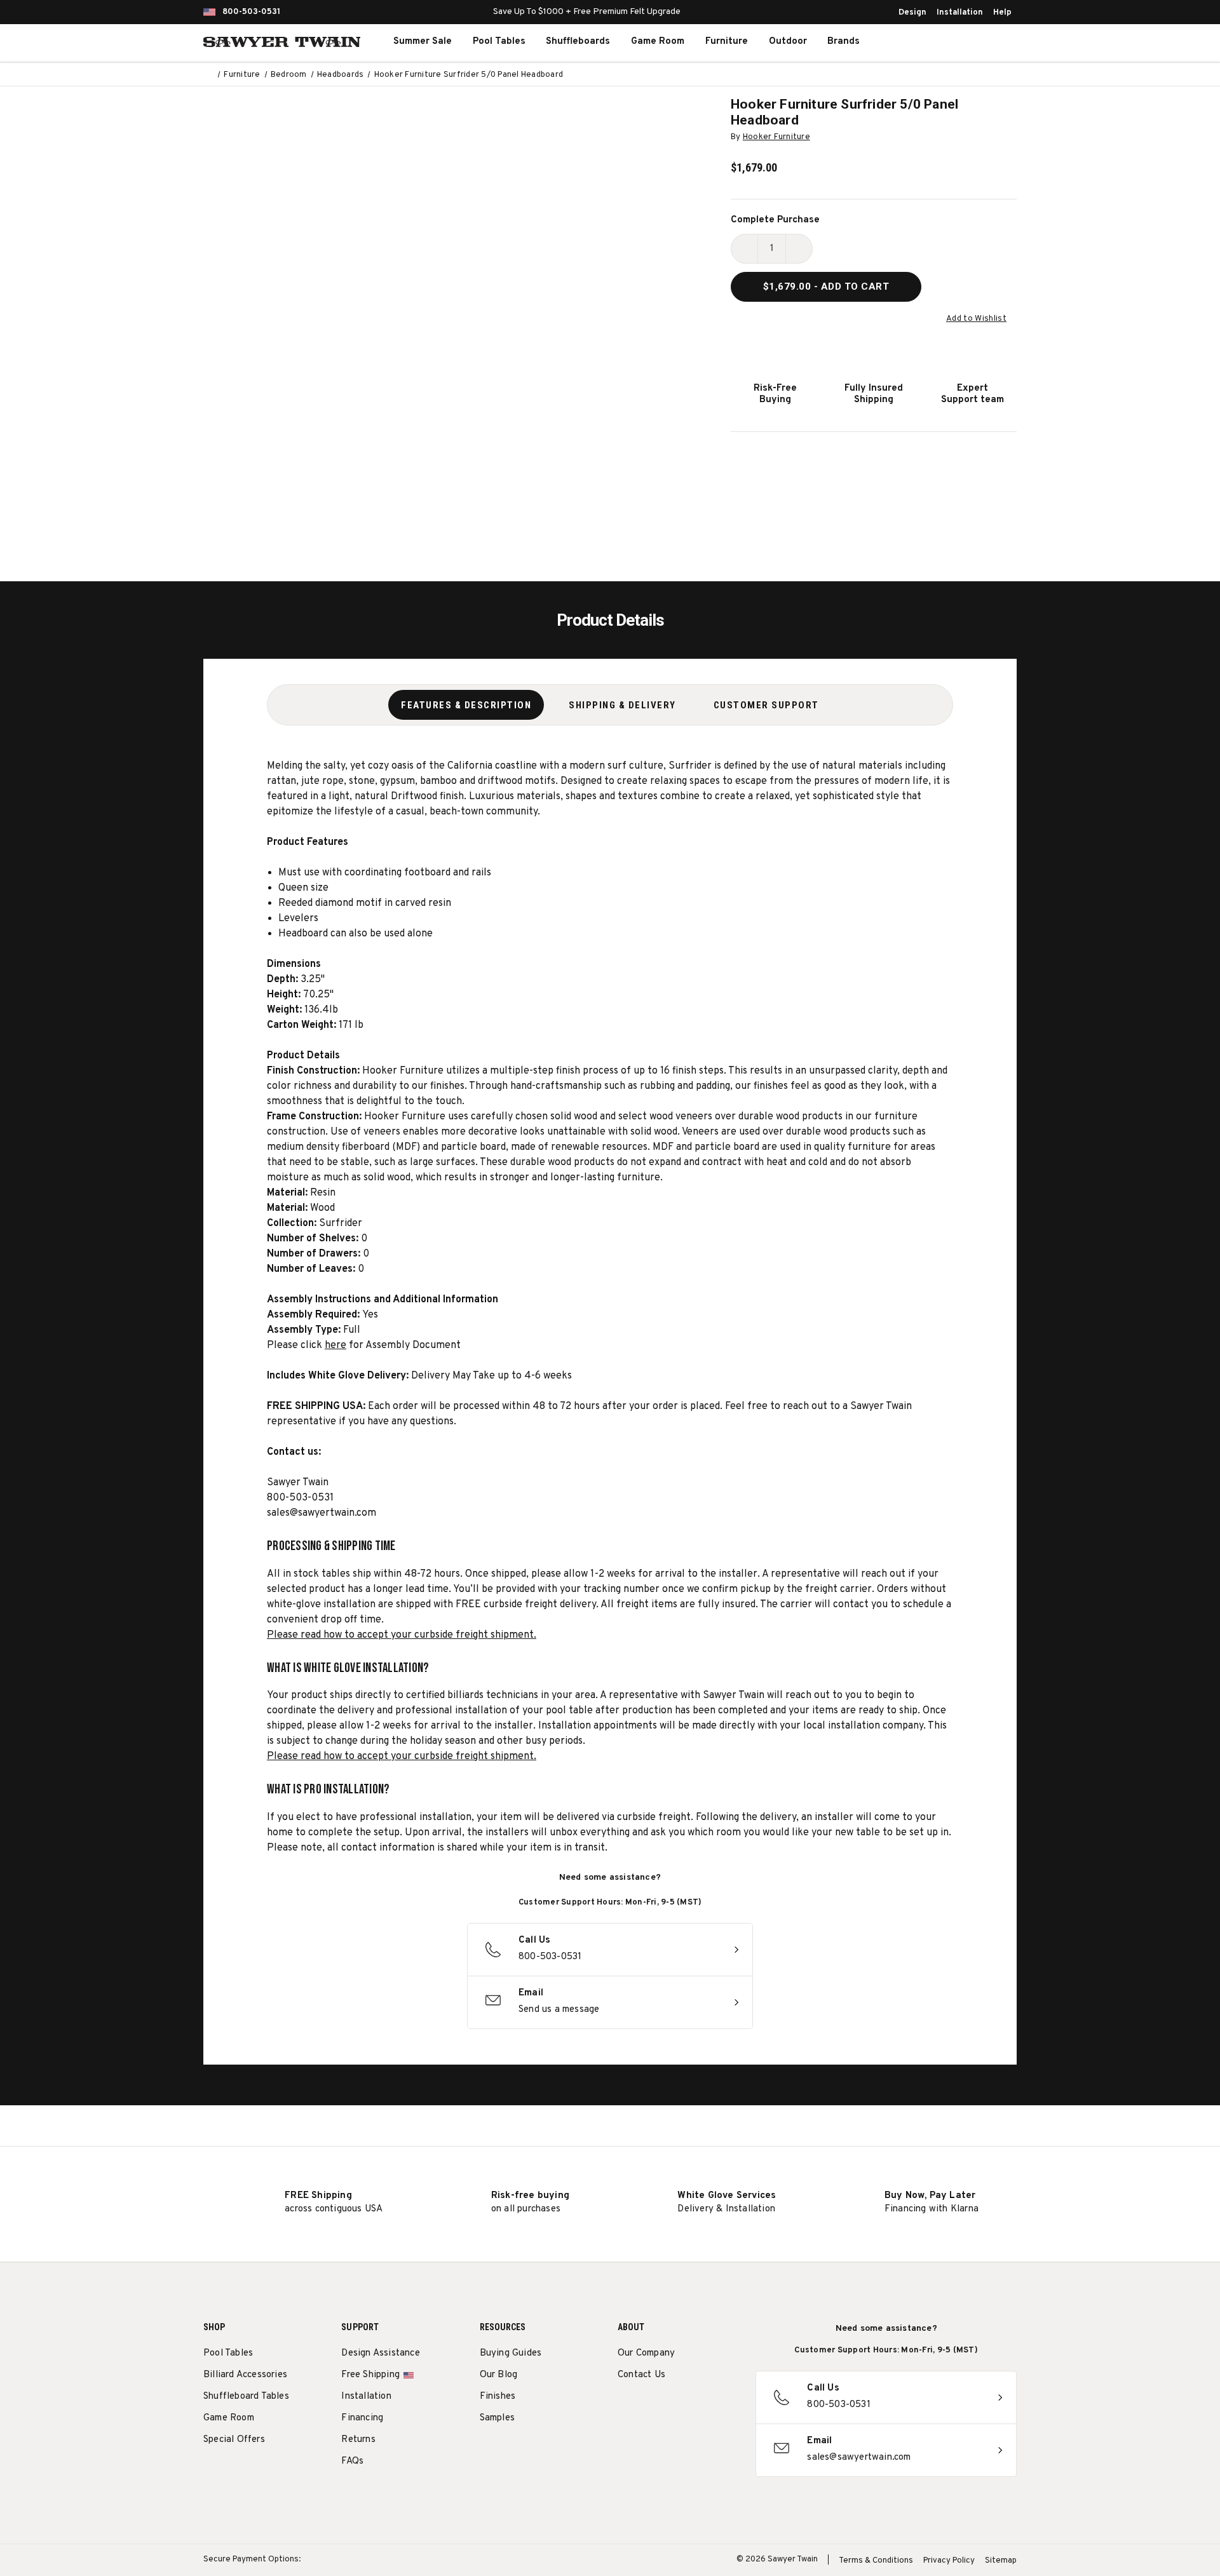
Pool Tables (499, 42)
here (335, 1345)
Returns (358, 2440)
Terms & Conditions (876, 2561)
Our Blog (499, 2375)
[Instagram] (624, 2407)
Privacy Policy (949, 2561)
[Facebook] (648, 2407)
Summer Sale (423, 42)
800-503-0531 (251, 12)
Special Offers (234, 2440)
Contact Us (641, 2375)
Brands (844, 42)
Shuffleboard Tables (246, 2397)
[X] (695, 2407)
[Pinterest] (671, 2407)
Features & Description (466, 705)
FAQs (352, 2461)
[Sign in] (959, 42)
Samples (497, 2418)
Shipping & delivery (622, 705)
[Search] (932, 42)
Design (912, 13)
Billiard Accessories (245, 2375)
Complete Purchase (775, 220)
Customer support (766, 705)
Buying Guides (511, 2353)
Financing (362, 2418)
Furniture (727, 42)
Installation (960, 13)
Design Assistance (380, 2353)
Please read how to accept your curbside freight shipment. (402, 1635)
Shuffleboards (578, 42)
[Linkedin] (718, 2407)
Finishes (498, 2397)
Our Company (646, 2353)
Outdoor (788, 42)
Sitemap (1001, 2561)
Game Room (658, 42)
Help (1002, 13)
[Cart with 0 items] (987, 42)
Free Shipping (370, 2375)
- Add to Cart (826, 287)
